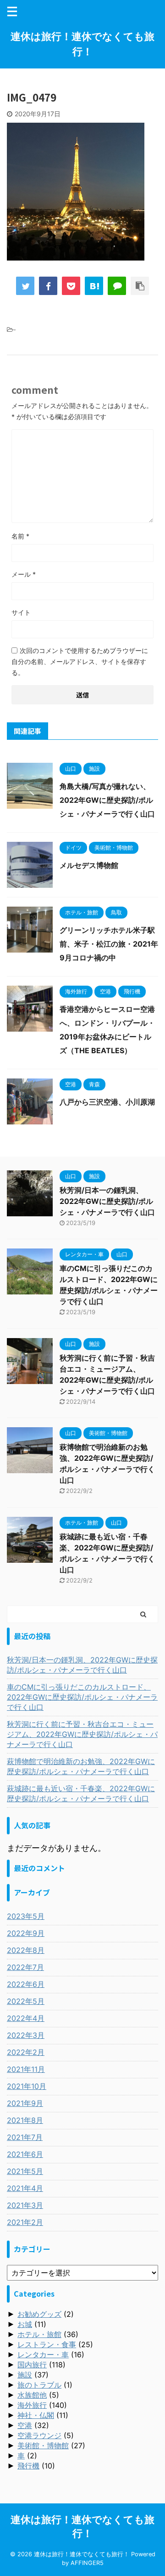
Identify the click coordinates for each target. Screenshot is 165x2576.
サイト (21, 612)
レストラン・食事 (47, 2344)
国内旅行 (32, 2365)
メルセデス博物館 (89, 865)
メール (24, 574)
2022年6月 (26, 1984)
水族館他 (32, 2395)
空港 (25, 2425)
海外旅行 (32, 2405)
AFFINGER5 (87, 2563)
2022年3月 (26, 2035)
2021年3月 (25, 2205)
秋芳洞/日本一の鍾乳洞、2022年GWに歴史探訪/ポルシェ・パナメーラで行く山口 (107, 1201)
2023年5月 (26, 1916)
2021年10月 (27, 2086)
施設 (25, 2375)
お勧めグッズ (39, 2314)
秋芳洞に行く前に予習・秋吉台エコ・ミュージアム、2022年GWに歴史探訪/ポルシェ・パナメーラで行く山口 (82, 1734)
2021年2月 (25, 2222)
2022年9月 (26, 1933)
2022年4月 (26, 2018)
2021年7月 (25, 2137)
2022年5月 (26, 2001)
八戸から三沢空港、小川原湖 (107, 1102)
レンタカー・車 (43, 2355)
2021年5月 (25, 2171)
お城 (25, 2324)
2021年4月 (25, 2188)
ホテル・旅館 (39, 2334)
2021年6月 (25, 2154)
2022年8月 (26, 1950)
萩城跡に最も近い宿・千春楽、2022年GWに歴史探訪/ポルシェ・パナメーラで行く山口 (81, 1793)
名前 (20, 536)
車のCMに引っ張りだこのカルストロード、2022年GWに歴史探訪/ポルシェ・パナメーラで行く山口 (82, 1697)
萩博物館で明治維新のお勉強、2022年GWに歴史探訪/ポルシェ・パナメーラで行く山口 (81, 1766)
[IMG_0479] (94, 286)
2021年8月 (25, 2120)
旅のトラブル (39, 2385)
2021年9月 (25, 2103)
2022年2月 (26, 2052)
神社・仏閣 (36, 2415)
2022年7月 (25, 1967)
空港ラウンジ (39, 2435)
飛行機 (28, 2466)
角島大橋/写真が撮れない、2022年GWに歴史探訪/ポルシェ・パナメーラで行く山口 (107, 800)
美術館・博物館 (43, 2445)
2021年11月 (26, 2069)
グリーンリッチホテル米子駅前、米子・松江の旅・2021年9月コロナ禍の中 (109, 944)
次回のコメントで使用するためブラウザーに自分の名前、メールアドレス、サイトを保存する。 (80, 661)
